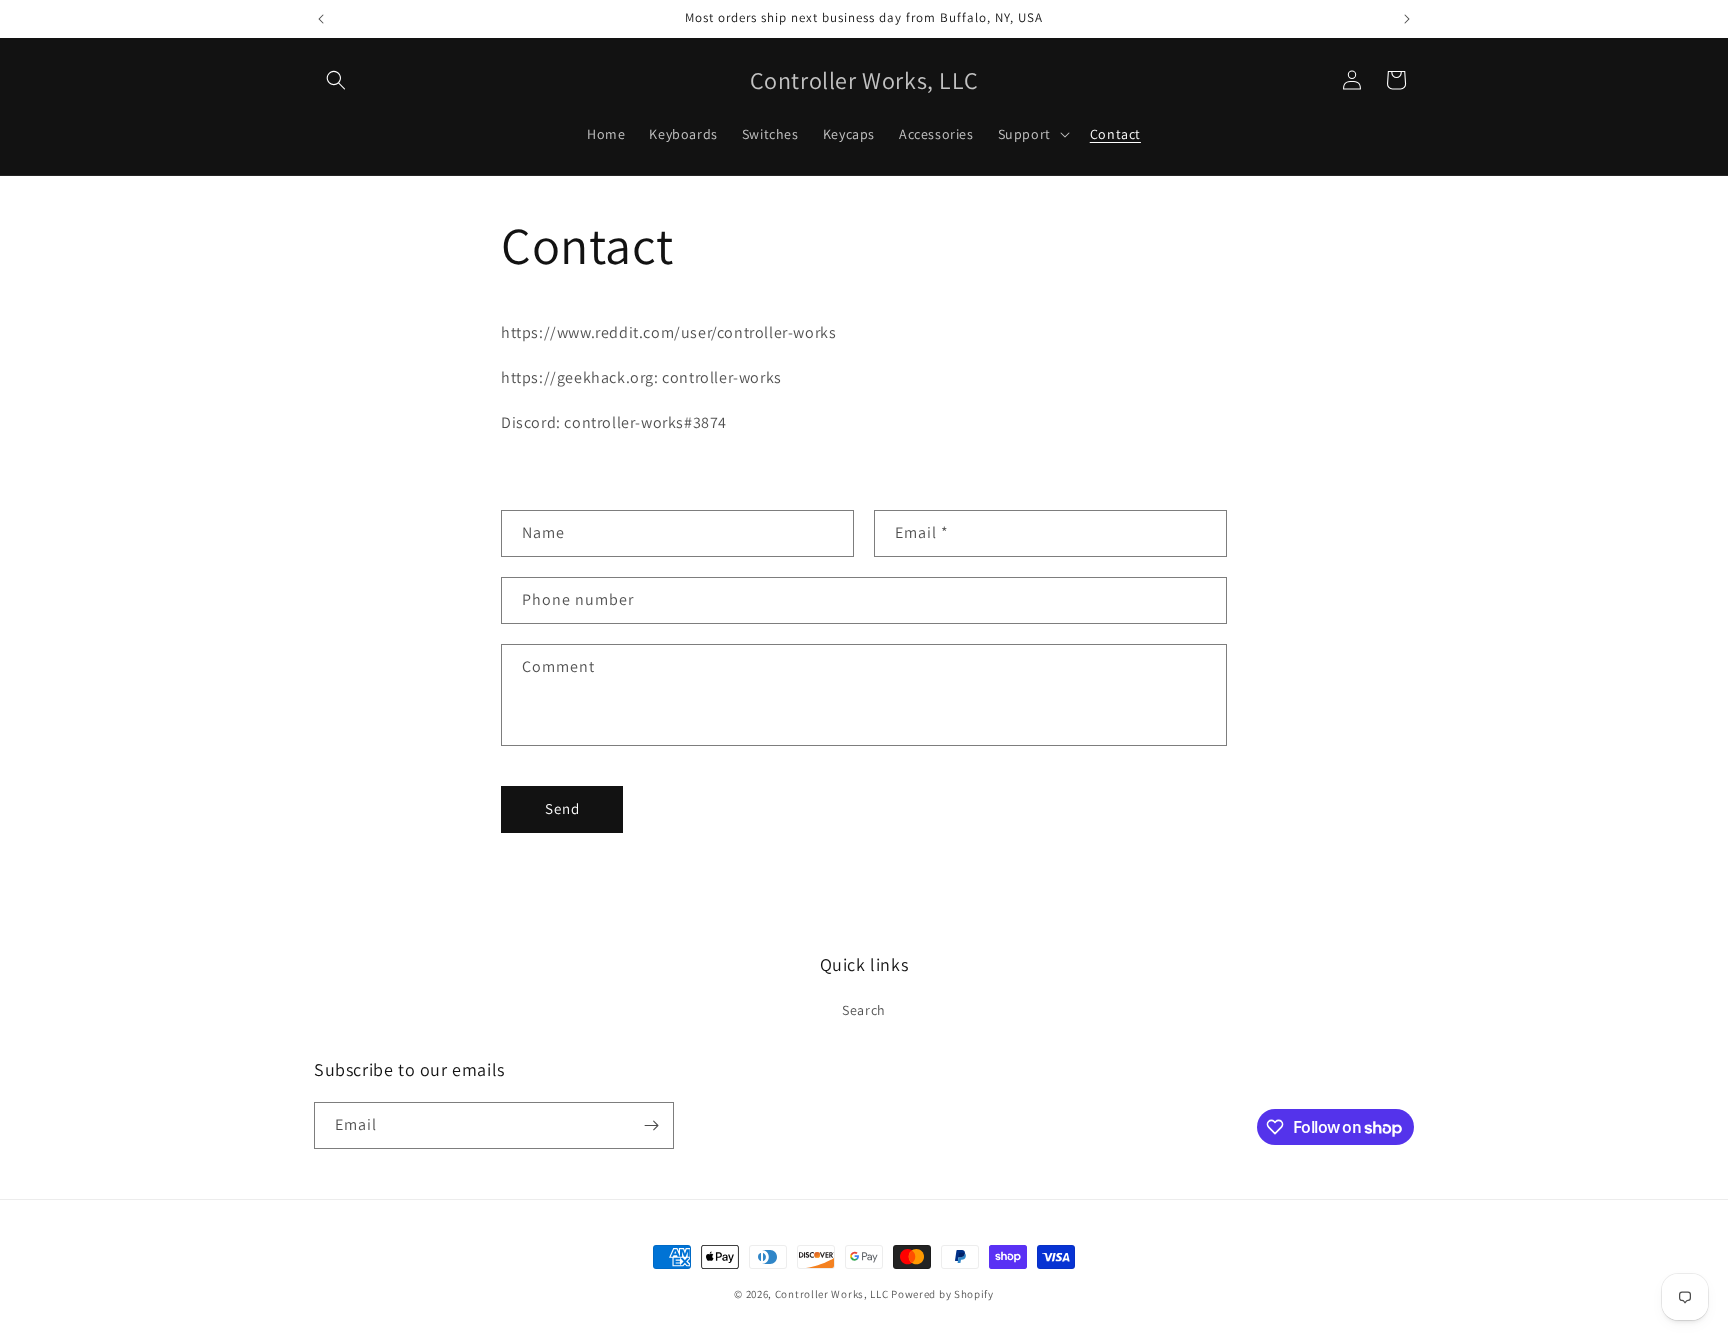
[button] (336, 80)
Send (562, 808)
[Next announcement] (1407, 19)
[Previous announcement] (321, 19)
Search (864, 1010)
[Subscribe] (651, 1125)
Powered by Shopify (942, 1294)
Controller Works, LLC (832, 1294)
